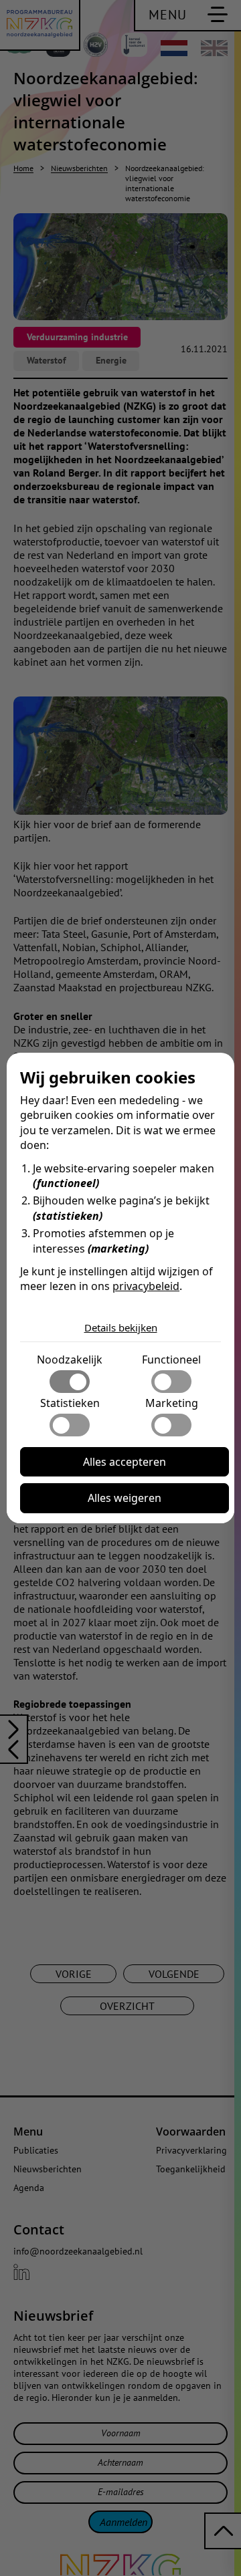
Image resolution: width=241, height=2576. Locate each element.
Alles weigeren (125, 1498)
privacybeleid (146, 1286)
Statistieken (70, 1403)
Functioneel (171, 1360)
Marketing (172, 1403)
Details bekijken (121, 1327)
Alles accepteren (125, 1462)
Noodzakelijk (70, 1360)
